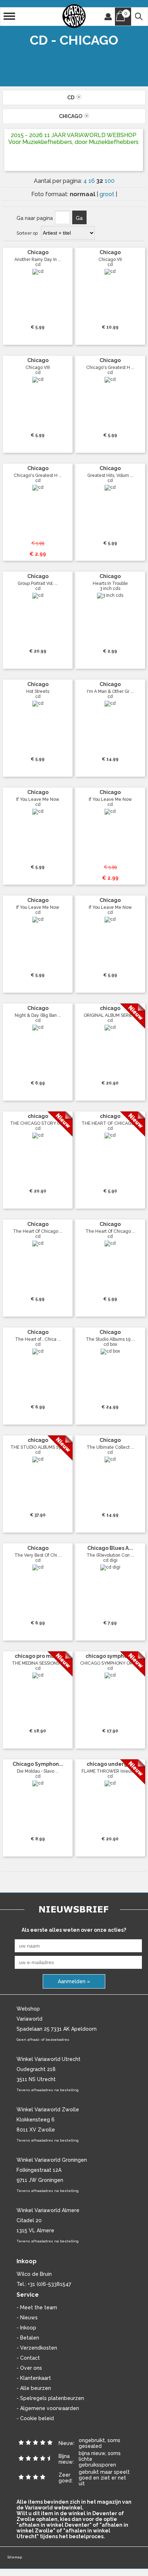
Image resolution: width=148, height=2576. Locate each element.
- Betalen (28, 2338)
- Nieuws (27, 2318)
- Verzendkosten (37, 2348)
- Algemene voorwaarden (48, 2408)
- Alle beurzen (34, 2388)
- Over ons (29, 2368)
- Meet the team (37, 2307)
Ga (79, 218)
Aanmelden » (74, 1981)
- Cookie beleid (35, 2418)
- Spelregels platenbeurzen (50, 2398)
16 (92, 181)
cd (72, 98)
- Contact (28, 2358)
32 (100, 181)
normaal (83, 194)
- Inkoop (26, 2328)
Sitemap (15, 2557)
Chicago (72, 116)
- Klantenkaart (34, 2378)
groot (108, 194)
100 (110, 181)
